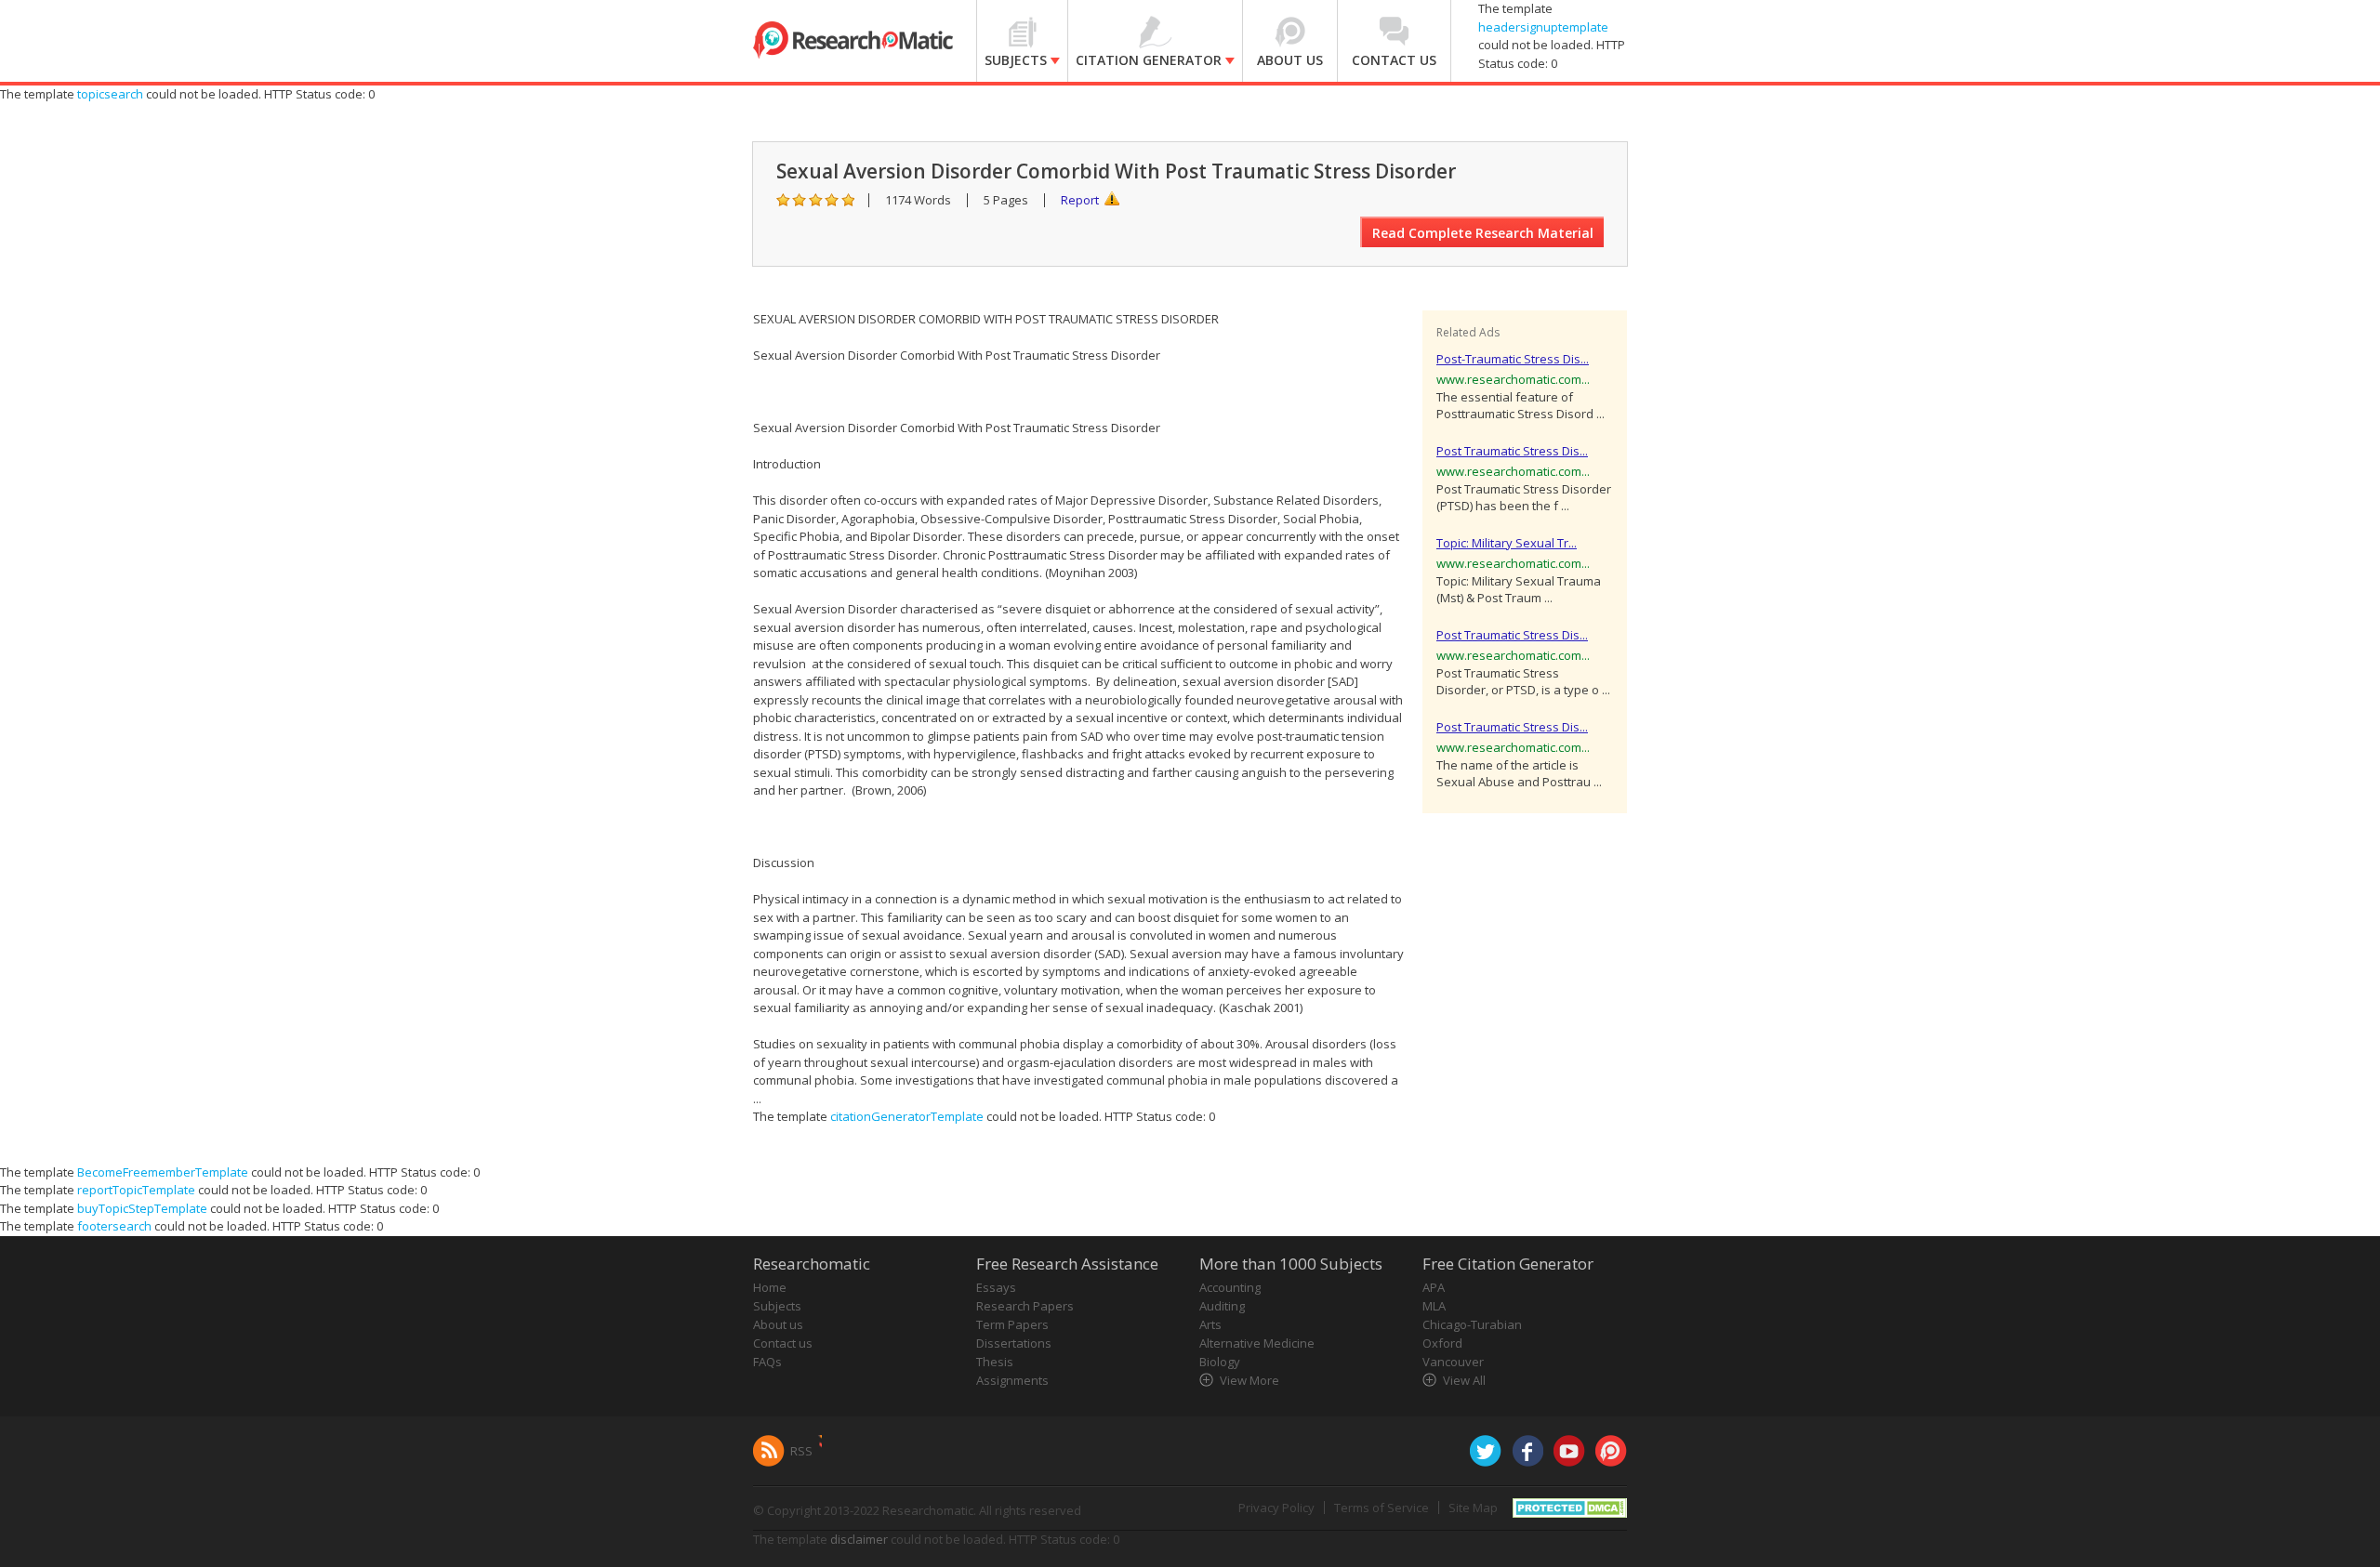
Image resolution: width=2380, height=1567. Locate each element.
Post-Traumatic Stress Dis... (1513, 359)
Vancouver (1453, 1362)
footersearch (114, 1226)
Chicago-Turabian (1472, 1324)
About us (778, 1324)
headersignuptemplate (1543, 27)
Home (770, 1287)
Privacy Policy (1276, 1508)
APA (1434, 1287)
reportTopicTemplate (136, 1190)
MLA (1434, 1306)
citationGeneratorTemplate (907, 1116)
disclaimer (859, 1539)
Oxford (1442, 1343)
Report (1080, 200)
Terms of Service (1382, 1508)
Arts (1210, 1324)
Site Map (1473, 1508)
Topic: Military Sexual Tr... (1507, 543)
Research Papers (1025, 1306)
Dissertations (1014, 1343)
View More (1249, 1380)
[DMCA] (1570, 1506)
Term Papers (1012, 1324)
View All (1464, 1380)
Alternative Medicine (1257, 1343)
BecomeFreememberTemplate (163, 1172)
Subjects (777, 1306)
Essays (996, 1287)
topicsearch (110, 94)
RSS (801, 1451)
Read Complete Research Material (1483, 233)
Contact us (783, 1343)
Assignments (1012, 1380)
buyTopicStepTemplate (142, 1208)
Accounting (1230, 1287)
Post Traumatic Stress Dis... (1512, 451)
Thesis (995, 1362)
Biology (1220, 1362)
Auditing (1222, 1306)
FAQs (767, 1362)
